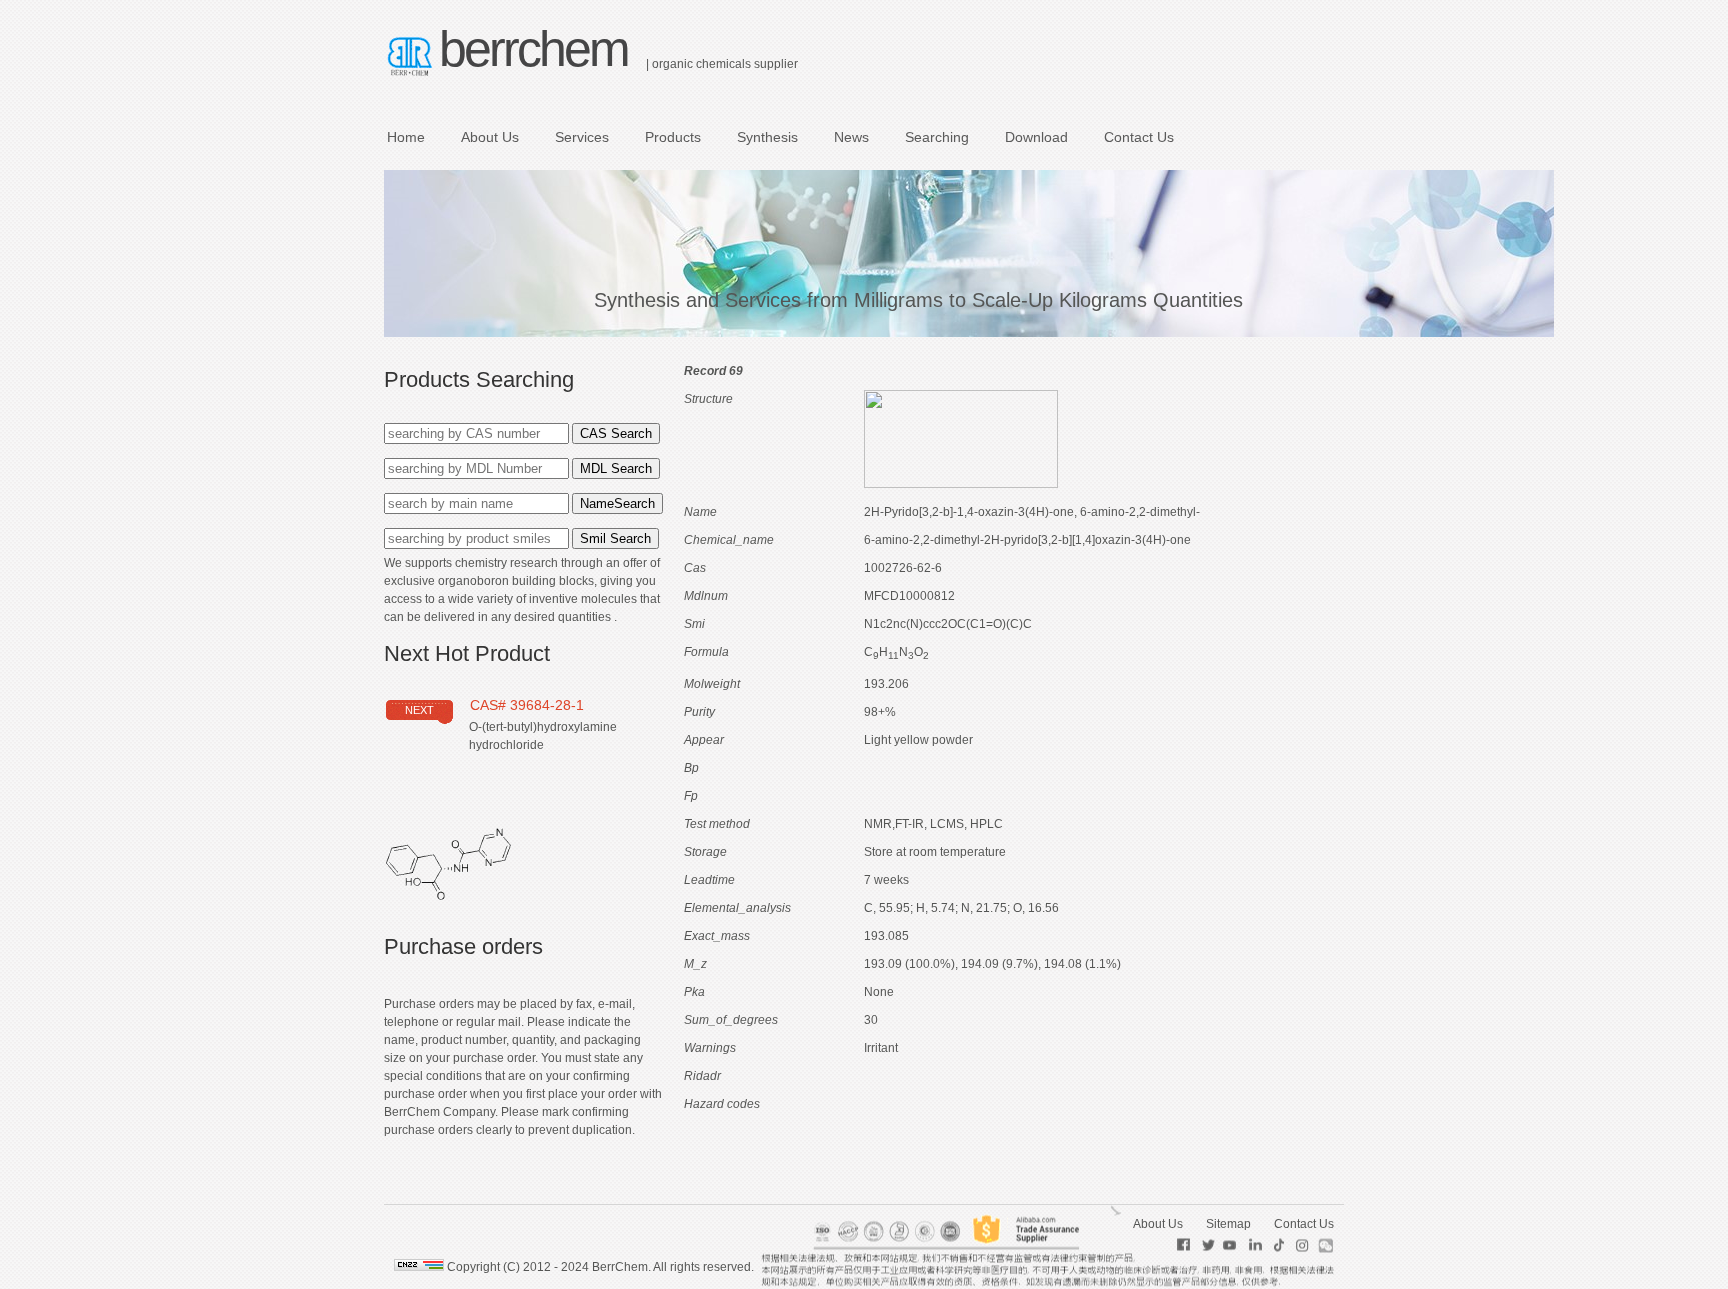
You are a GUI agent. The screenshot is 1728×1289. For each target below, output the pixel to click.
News (851, 137)
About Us (490, 137)
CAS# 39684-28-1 (527, 705)
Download (1036, 137)
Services (582, 137)
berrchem (533, 49)
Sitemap (1228, 1224)
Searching (937, 137)
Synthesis (767, 137)
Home (406, 137)
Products (673, 137)
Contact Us (1139, 137)
